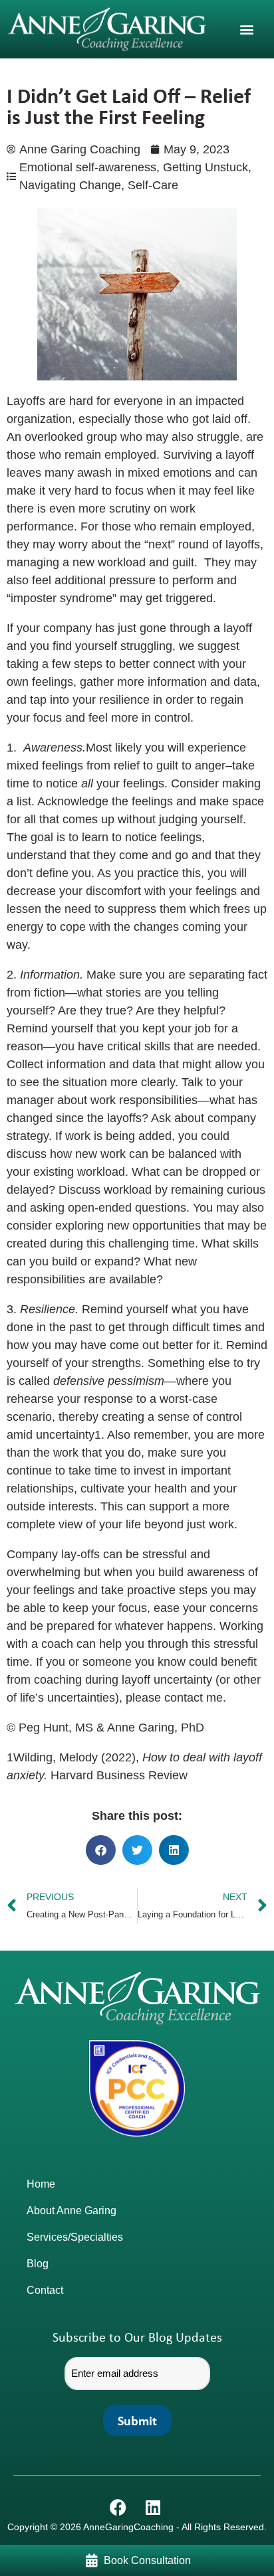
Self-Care (153, 185)
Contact (45, 2290)
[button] (247, 29)
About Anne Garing (71, 2211)
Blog (38, 2264)
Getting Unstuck (205, 167)
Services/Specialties (75, 2237)
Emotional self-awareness (88, 167)
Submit (137, 2420)
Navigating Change (70, 185)
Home (41, 2184)
